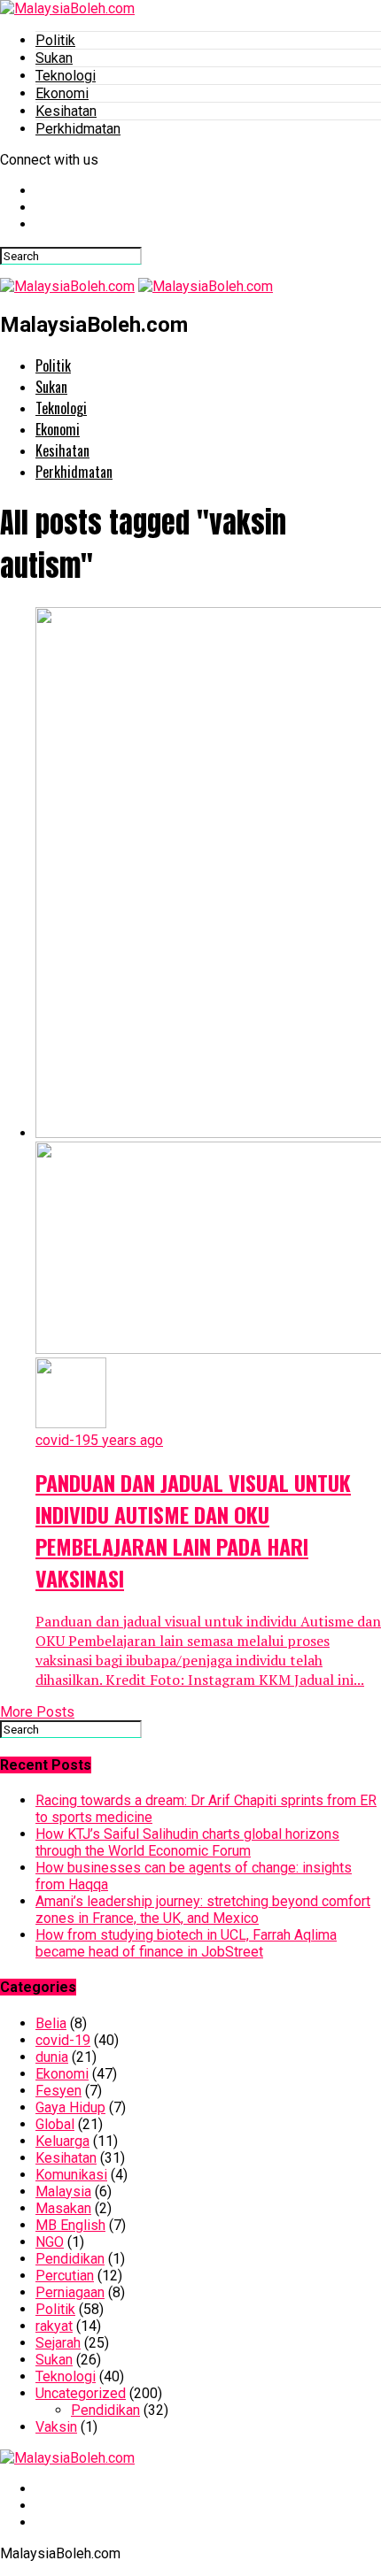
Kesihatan (66, 111)
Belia (51, 2023)
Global (55, 2124)
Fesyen (58, 2091)
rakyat (54, 2326)
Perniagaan (70, 2292)
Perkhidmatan (78, 129)
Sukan (54, 58)
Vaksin (56, 2427)
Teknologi (66, 76)
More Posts (37, 1712)
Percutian (65, 2276)
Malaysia (63, 2192)
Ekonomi (62, 93)
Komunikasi (71, 2175)
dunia (52, 2057)
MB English (70, 2225)
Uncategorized (81, 2393)
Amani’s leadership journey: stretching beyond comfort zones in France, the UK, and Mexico (203, 1910)
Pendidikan (70, 2259)
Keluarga (62, 2141)
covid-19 (63, 2040)
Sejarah (58, 2343)
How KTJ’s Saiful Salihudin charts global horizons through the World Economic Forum (187, 1842)
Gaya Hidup (70, 2107)
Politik (55, 40)
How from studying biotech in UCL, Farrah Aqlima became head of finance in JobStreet (186, 1943)
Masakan (63, 2208)
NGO (50, 2242)
